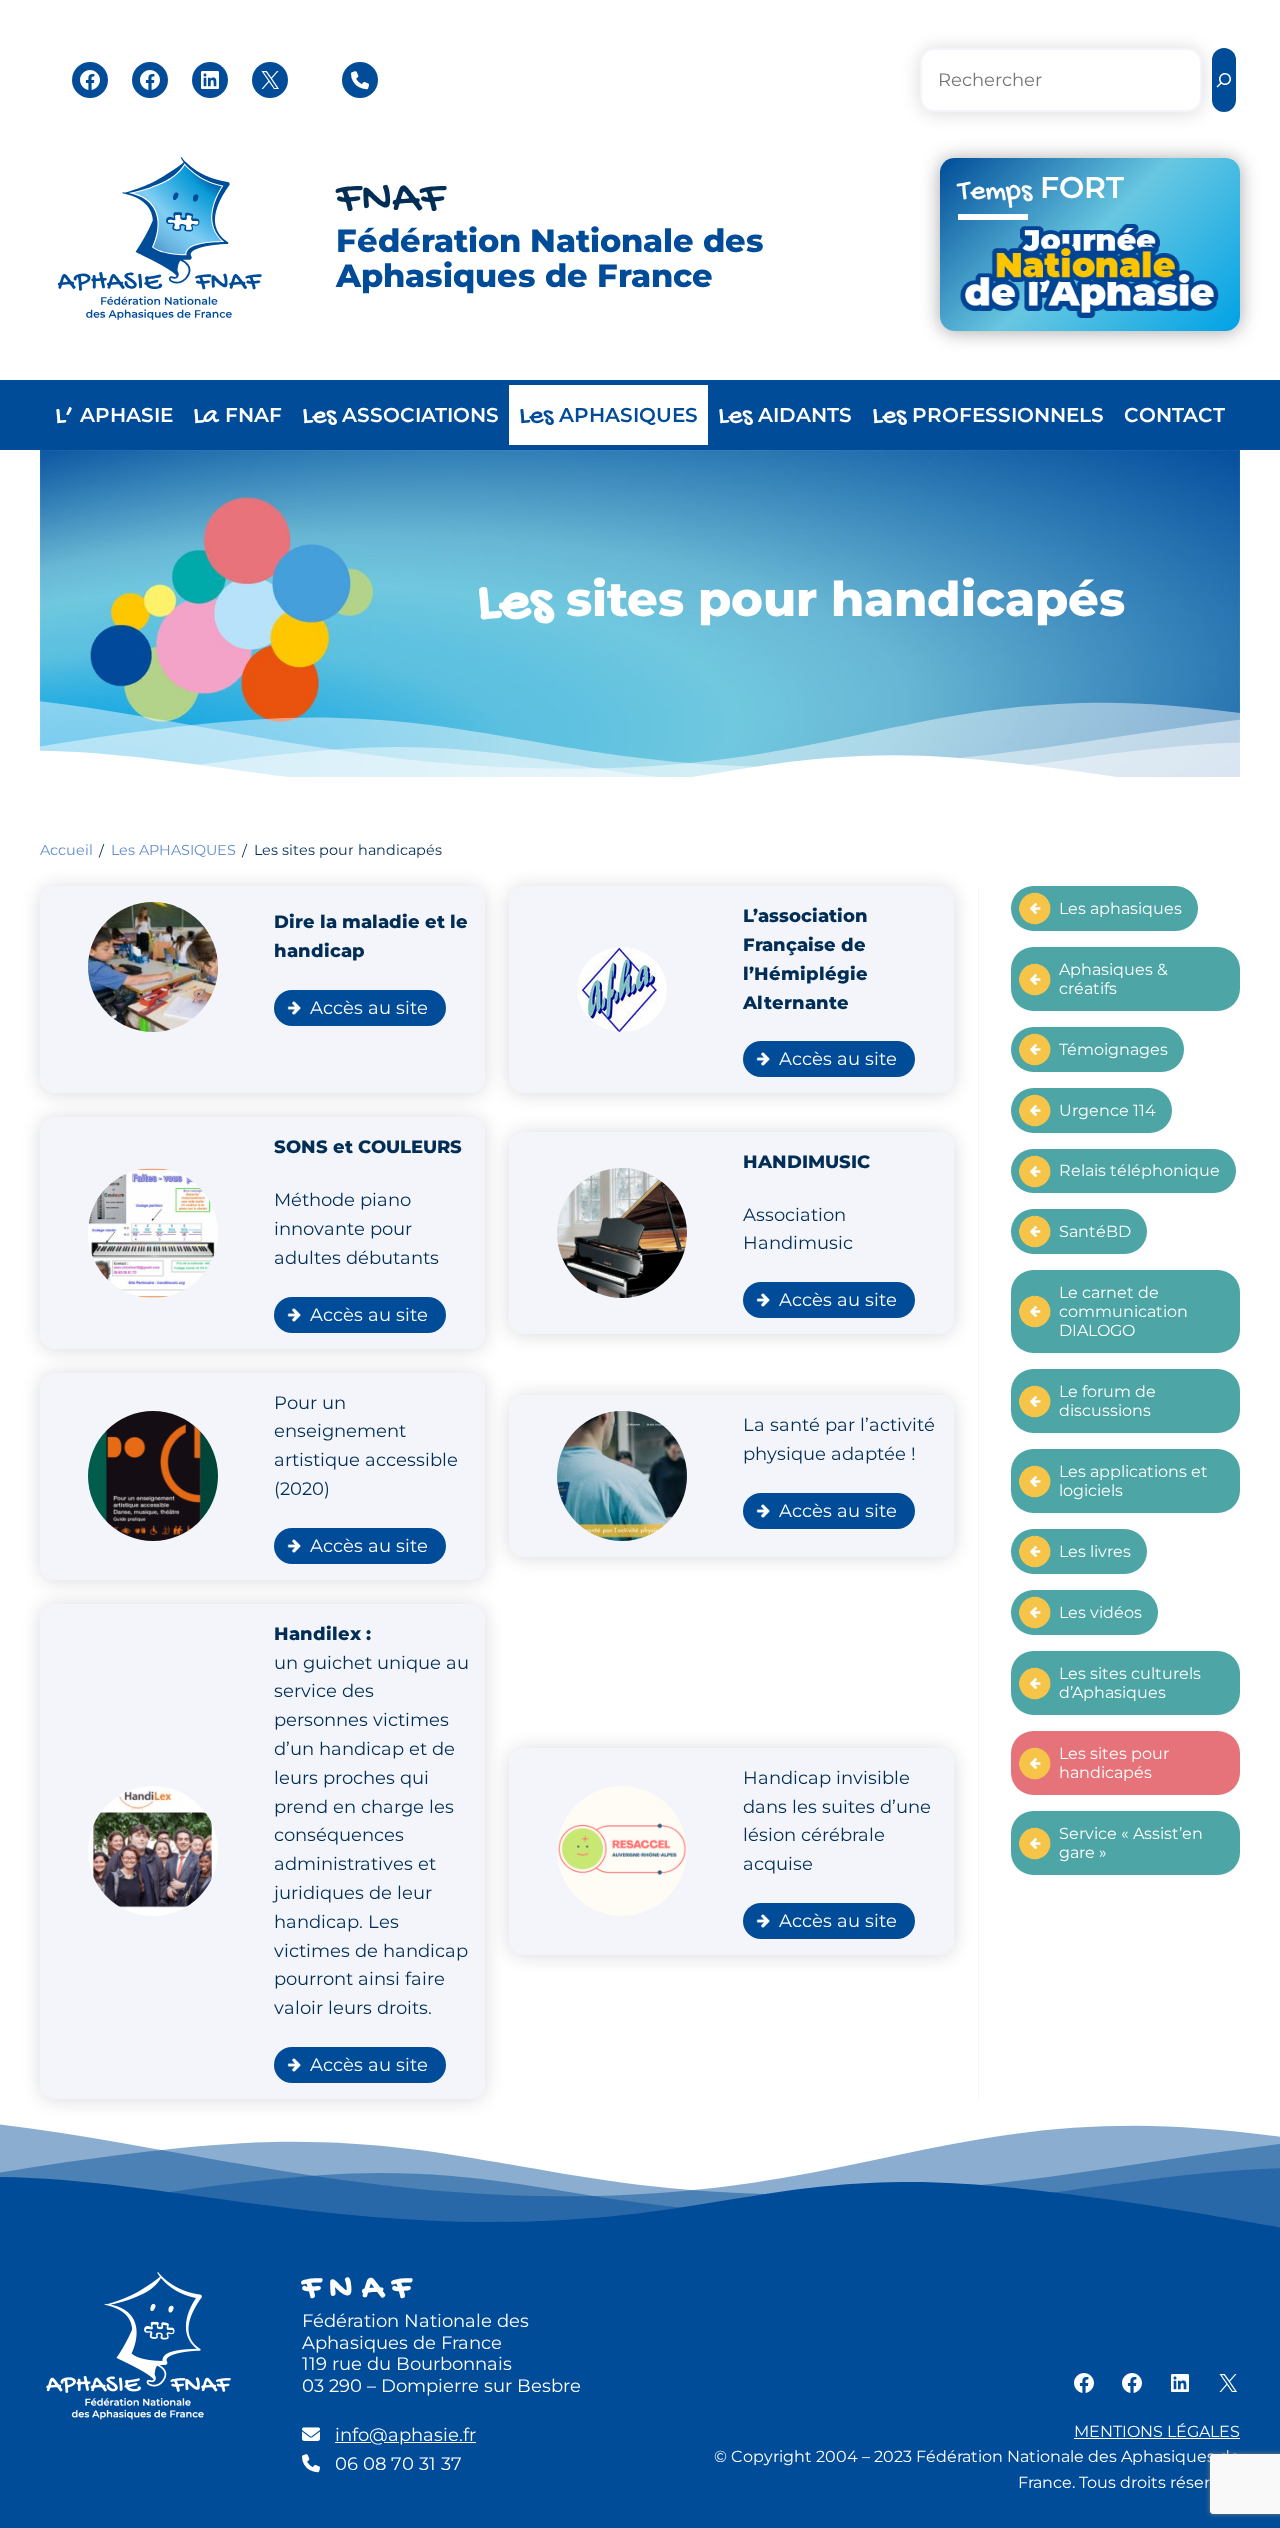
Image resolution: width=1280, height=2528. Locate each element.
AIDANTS (785, 416)
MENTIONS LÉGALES (1157, 2431)
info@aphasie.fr (405, 2435)
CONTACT (1174, 415)
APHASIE (114, 416)
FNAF (390, 200)
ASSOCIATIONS (400, 416)
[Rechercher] (1224, 80)
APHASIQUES (608, 416)
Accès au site (369, 1008)
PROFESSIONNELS (988, 416)
